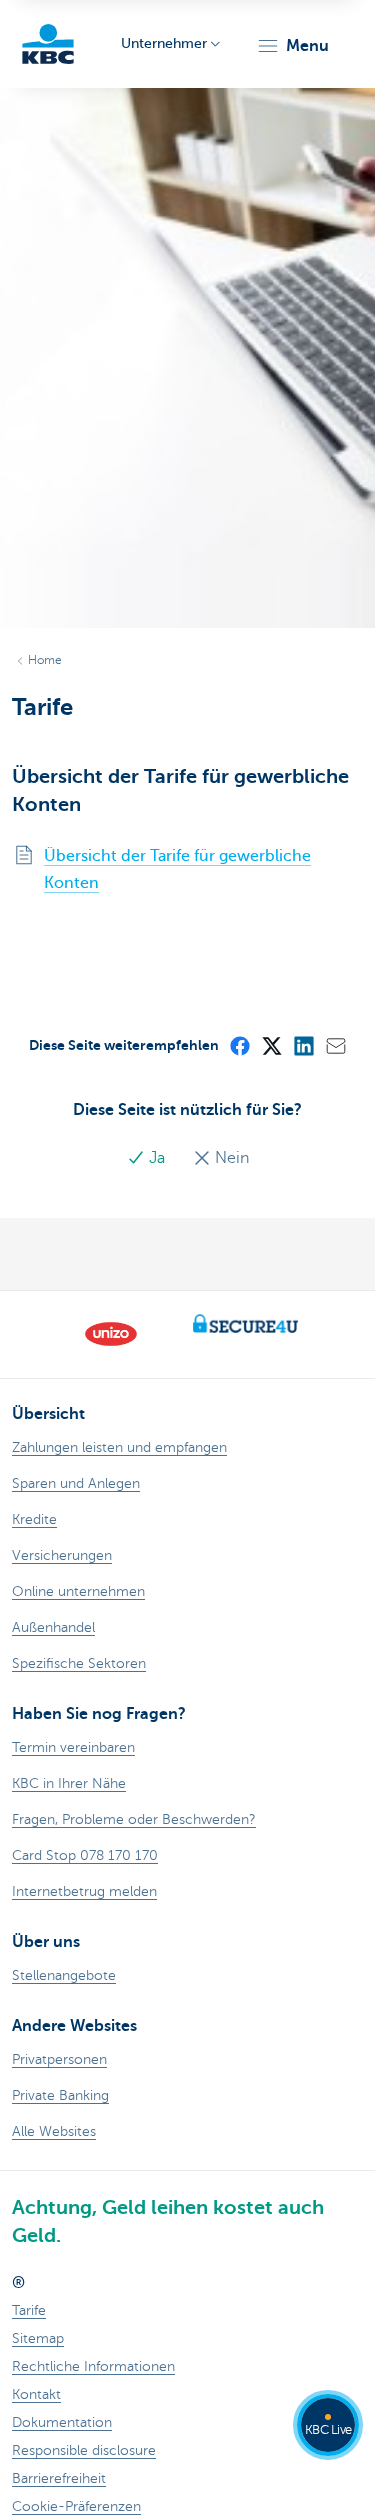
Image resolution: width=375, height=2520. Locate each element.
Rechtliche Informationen (93, 2366)
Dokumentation (62, 2422)
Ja (157, 1158)
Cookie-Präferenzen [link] (76, 2506)
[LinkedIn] (303, 1045)
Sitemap (38, 2338)
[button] (292, 46)
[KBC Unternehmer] (48, 44)
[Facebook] (239, 1045)
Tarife (29, 2310)
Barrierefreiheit (59, 2478)
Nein (230, 1158)
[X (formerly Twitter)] (271, 1045)
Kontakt (36, 2394)
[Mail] (335, 1045)
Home (45, 660)
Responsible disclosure (84, 2450)
